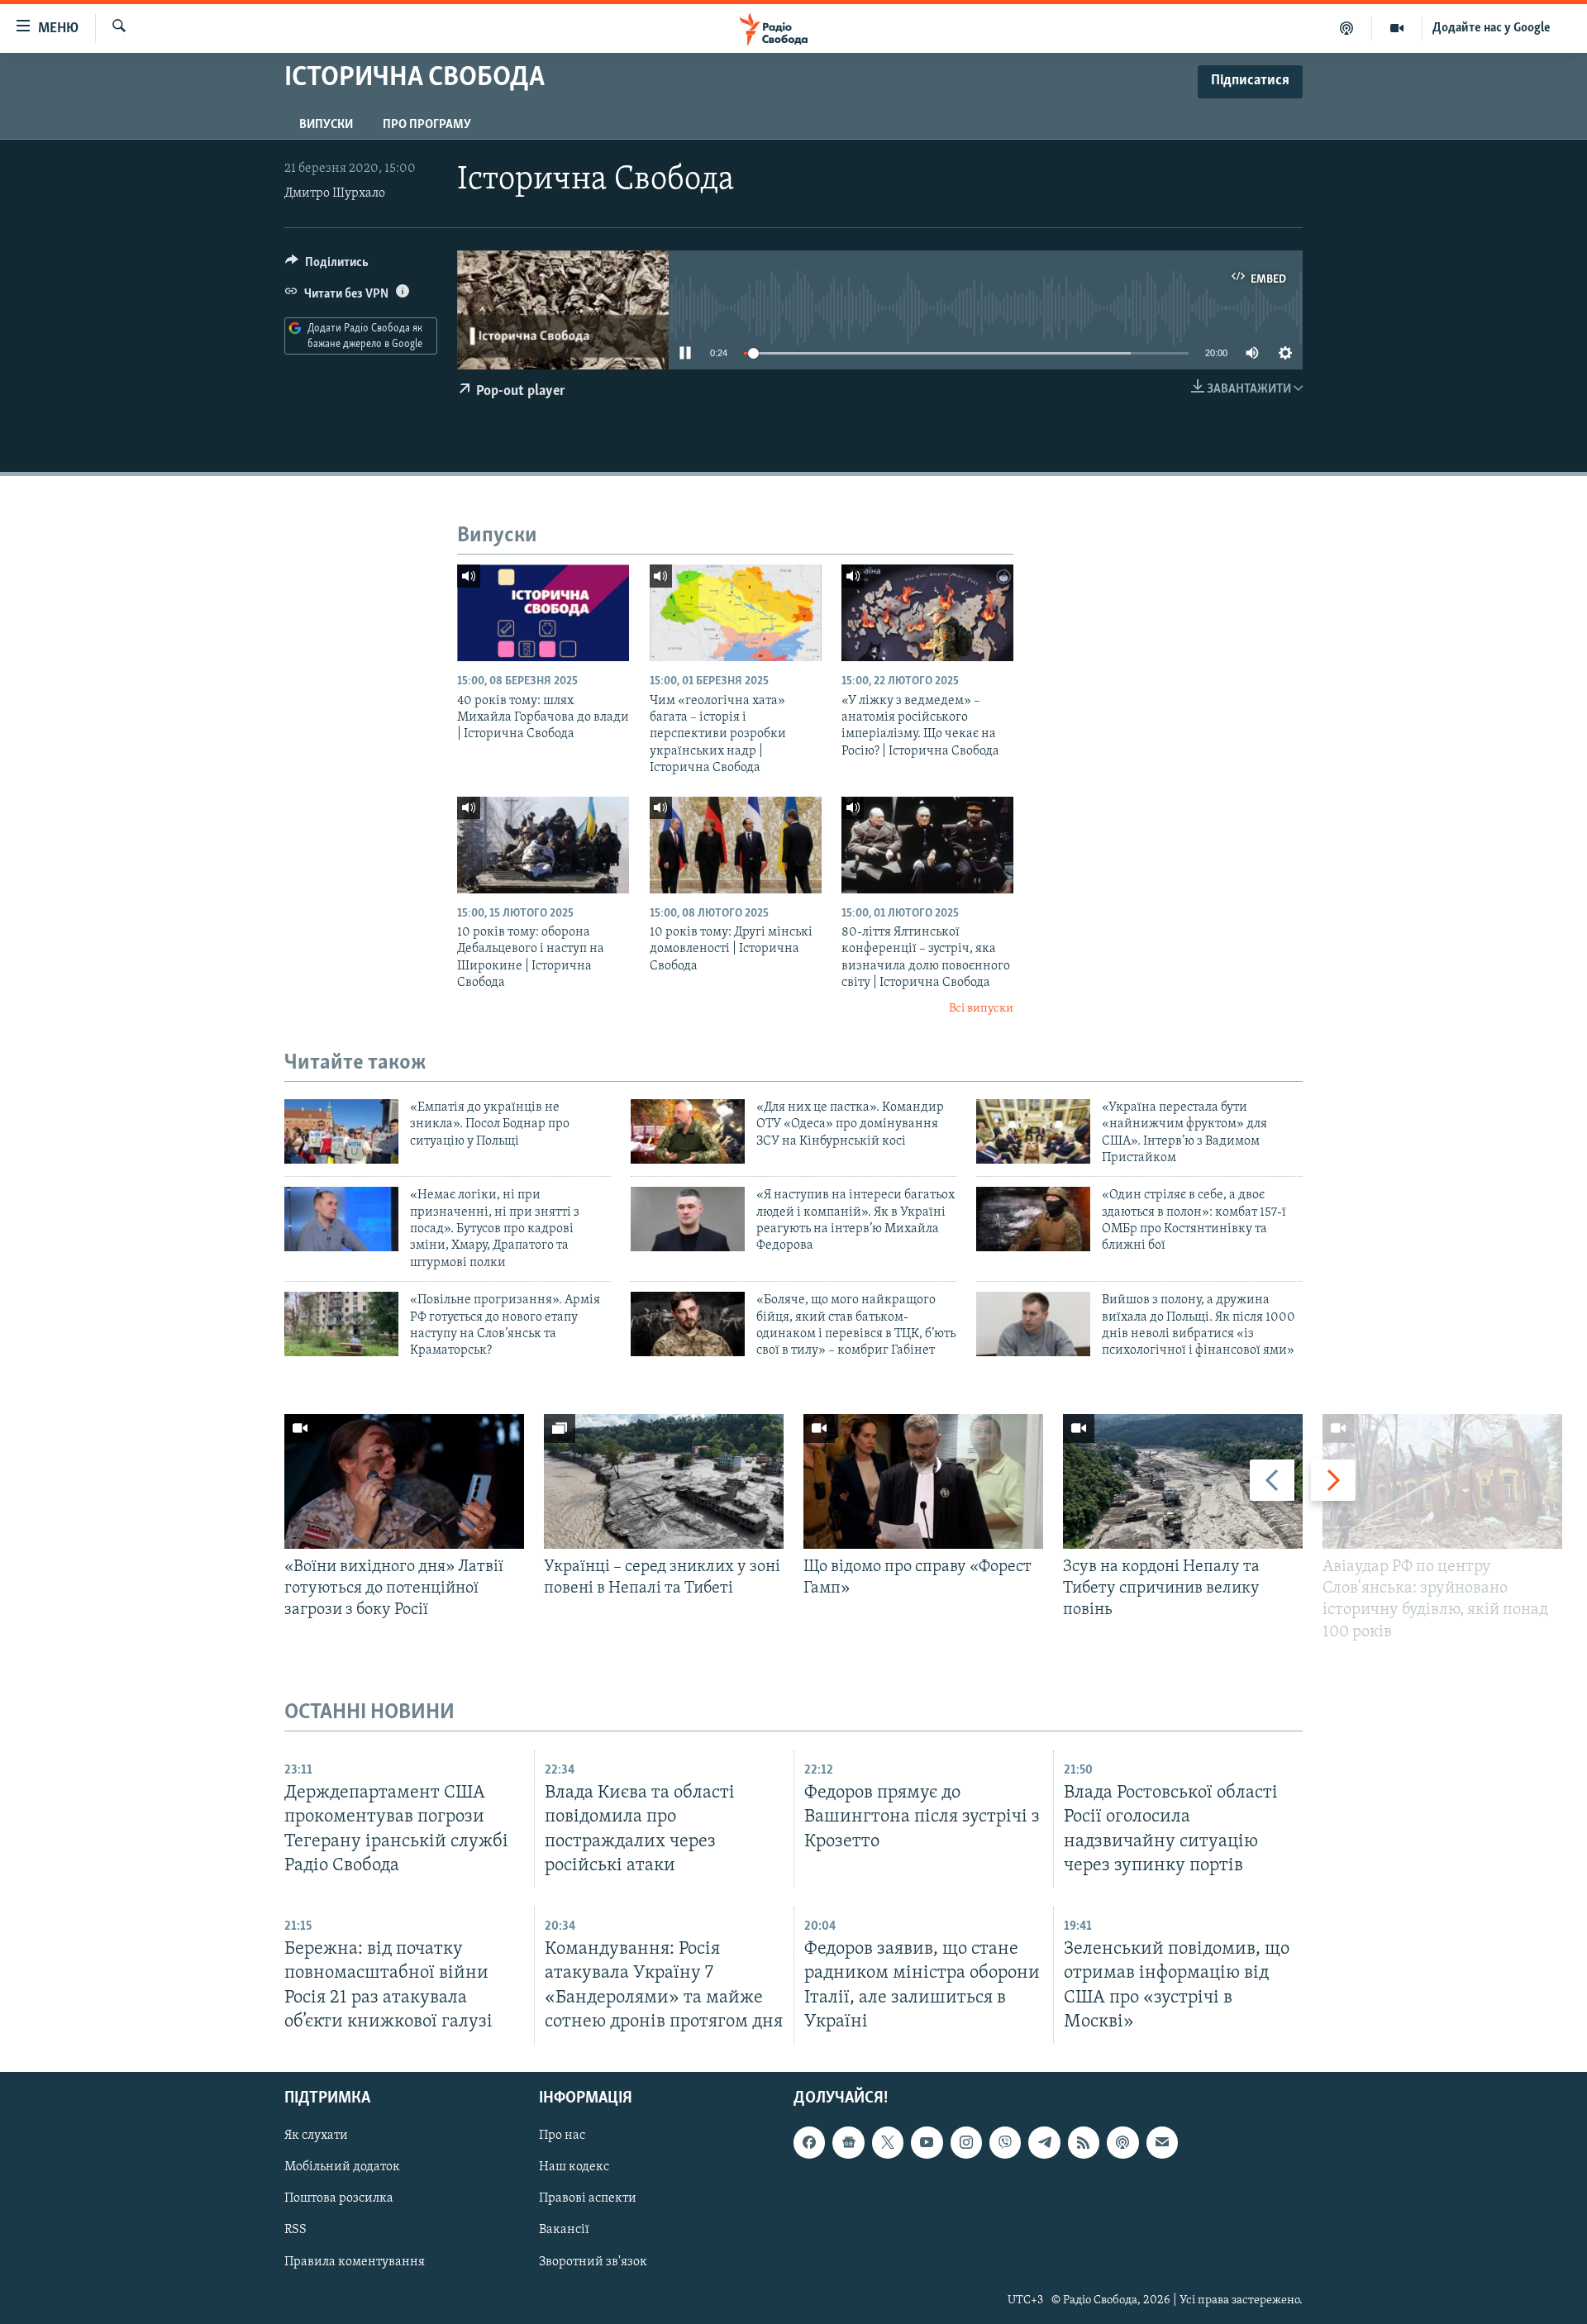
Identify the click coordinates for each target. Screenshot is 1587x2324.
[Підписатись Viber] (1005, 2142)
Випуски (326, 125)
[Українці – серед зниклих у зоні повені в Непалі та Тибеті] (664, 1481)
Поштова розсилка (339, 2198)
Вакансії (564, 2230)
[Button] (327, 266)
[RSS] (1084, 2142)
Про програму (427, 125)
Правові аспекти (588, 2198)
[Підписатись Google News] (848, 2142)
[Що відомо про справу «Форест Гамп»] (923, 1481)
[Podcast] (1122, 2142)
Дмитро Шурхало (335, 193)
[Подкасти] (1347, 28)
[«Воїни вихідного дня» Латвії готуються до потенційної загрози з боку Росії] (404, 1481)
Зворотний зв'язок (593, 2261)
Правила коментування (355, 2261)
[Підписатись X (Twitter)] (888, 2142)
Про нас (562, 2136)
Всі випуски (981, 1009)
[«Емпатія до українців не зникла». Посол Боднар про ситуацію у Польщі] (341, 1131)
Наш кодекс (574, 2167)
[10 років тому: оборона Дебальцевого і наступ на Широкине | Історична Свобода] (543, 845)
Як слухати (316, 2136)
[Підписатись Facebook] (809, 2142)
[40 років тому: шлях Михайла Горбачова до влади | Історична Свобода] (543, 613)
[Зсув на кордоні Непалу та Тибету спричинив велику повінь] (1183, 1481)
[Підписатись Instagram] (966, 2142)
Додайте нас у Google (1492, 28)
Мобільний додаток (342, 2167)
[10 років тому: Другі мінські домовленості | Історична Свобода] (736, 845)
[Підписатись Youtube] (927, 2142)
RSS (295, 2230)
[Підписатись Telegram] (1044, 2142)
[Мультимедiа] (1397, 28)
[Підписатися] (1162, 2142)
